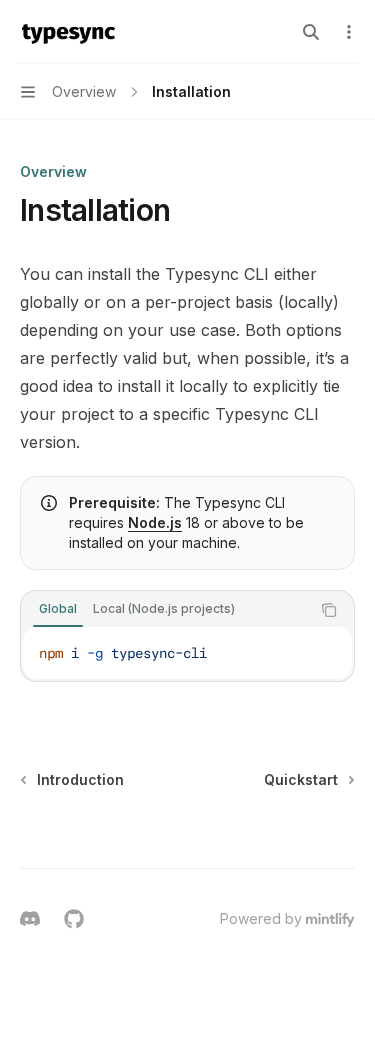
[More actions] (349, 32)
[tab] (58, 609)
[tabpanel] (187, 653)
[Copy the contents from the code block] (329, 610)
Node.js (155, 522)
